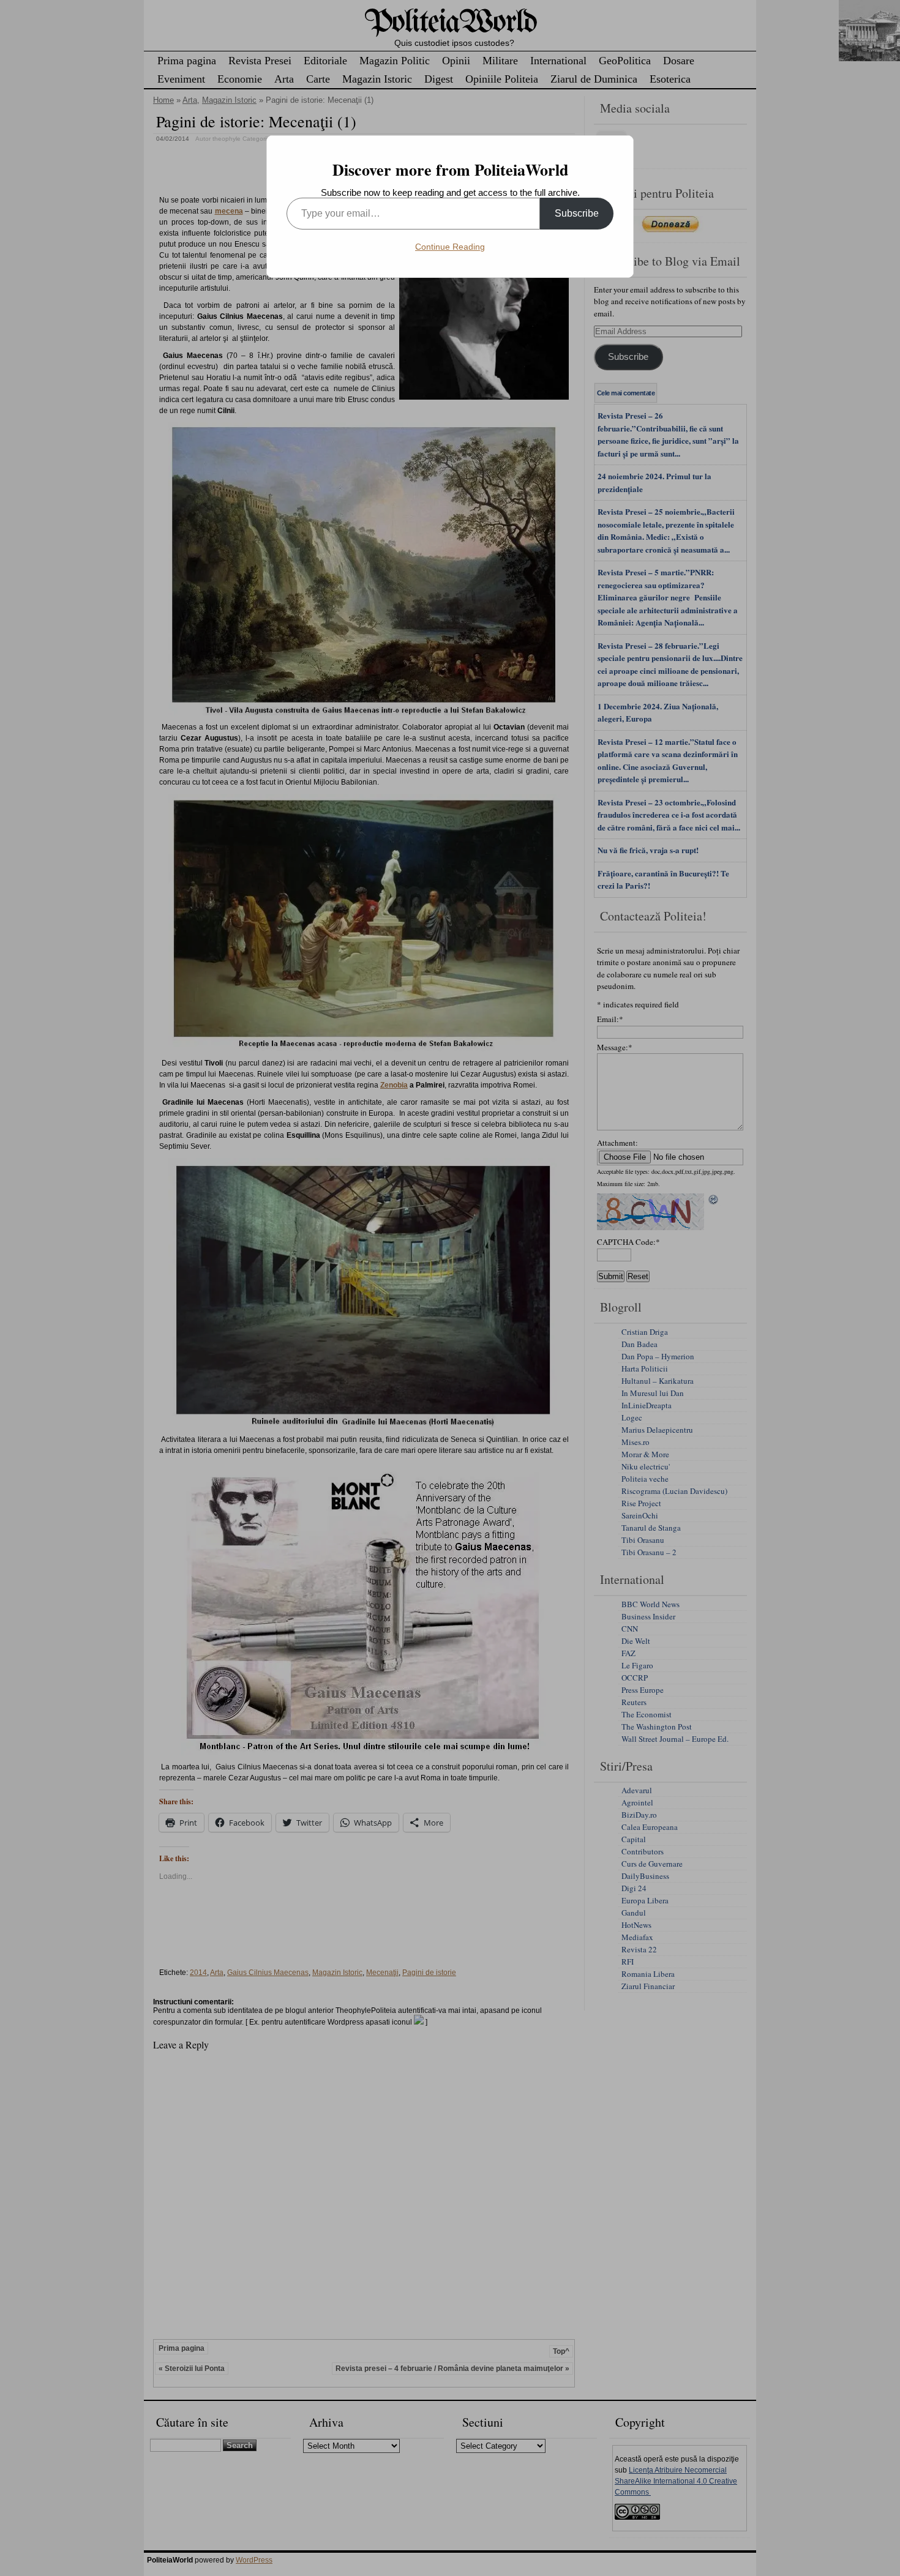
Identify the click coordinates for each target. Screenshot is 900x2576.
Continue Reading (450, 247)
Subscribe (577, 213)
